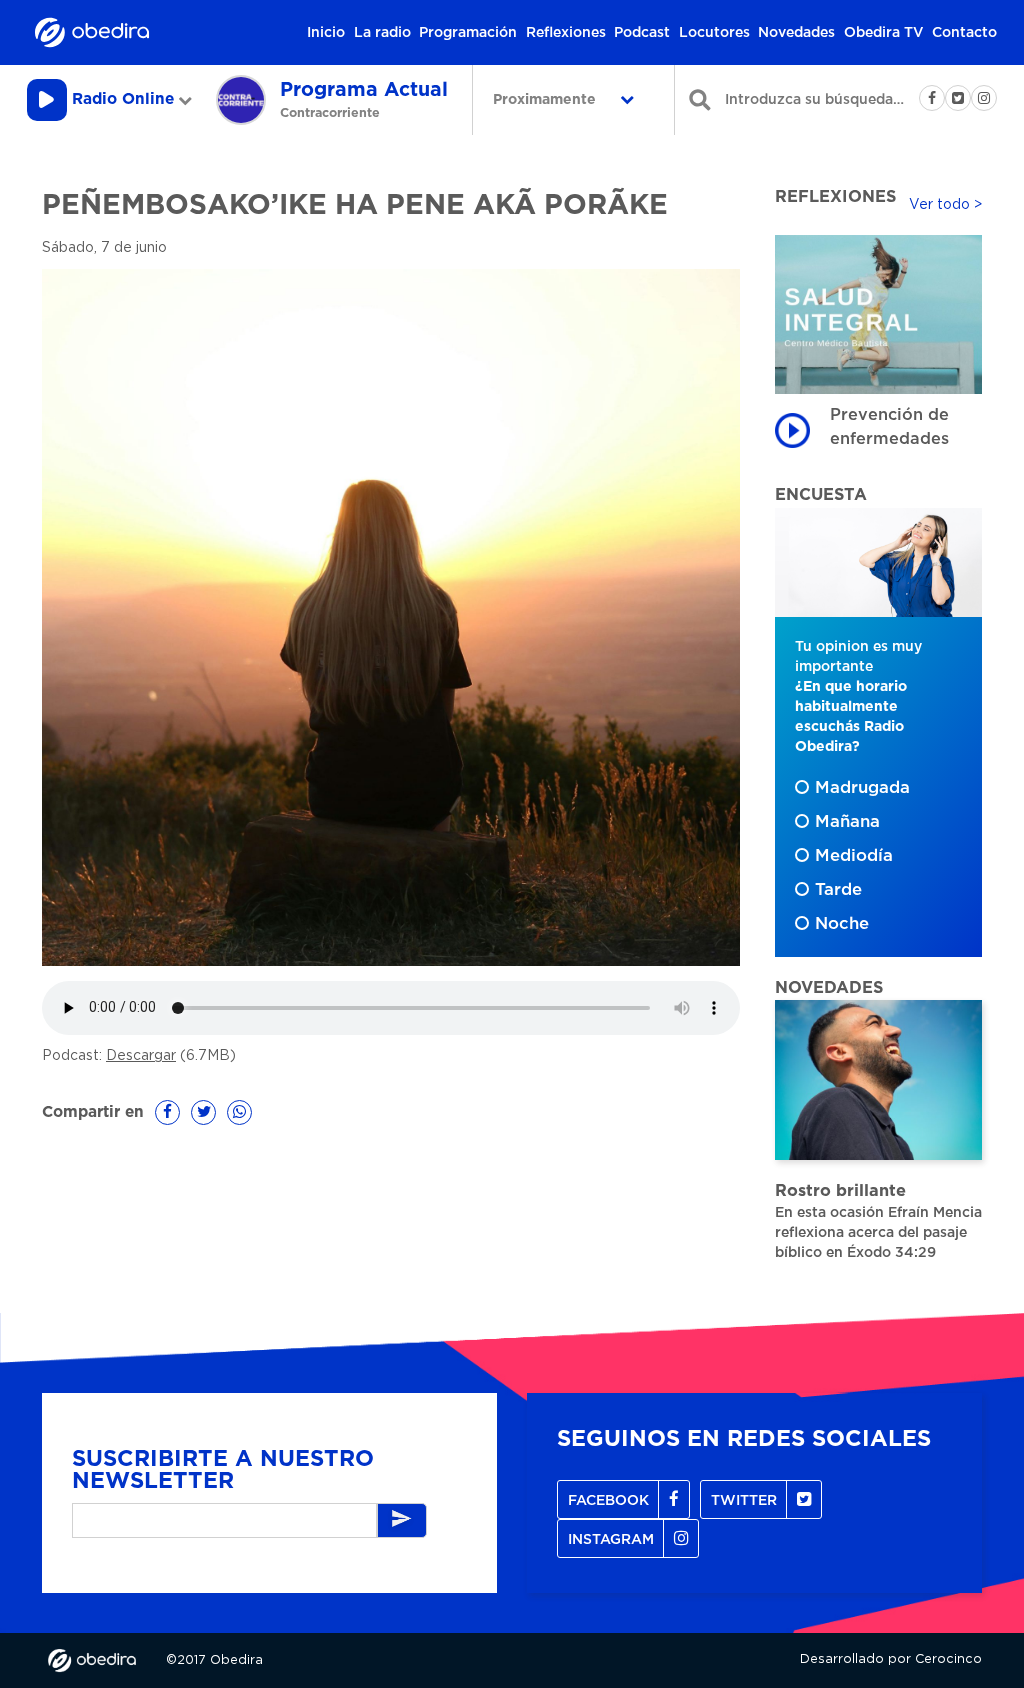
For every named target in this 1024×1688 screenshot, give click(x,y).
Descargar (141, 1056)
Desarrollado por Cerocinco (891, 1659)
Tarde (838, 890)
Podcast (642, 33)
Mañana (847, 822)
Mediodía (854, 856)
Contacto (964, 33)
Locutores (714, 33)
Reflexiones (566, 33)
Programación (468, 33)
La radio (382, 33)
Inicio (326, 33)
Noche (842, 924)
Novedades (796, 33)
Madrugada (862, 788)
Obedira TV (884, 33)
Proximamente (546, 100)
